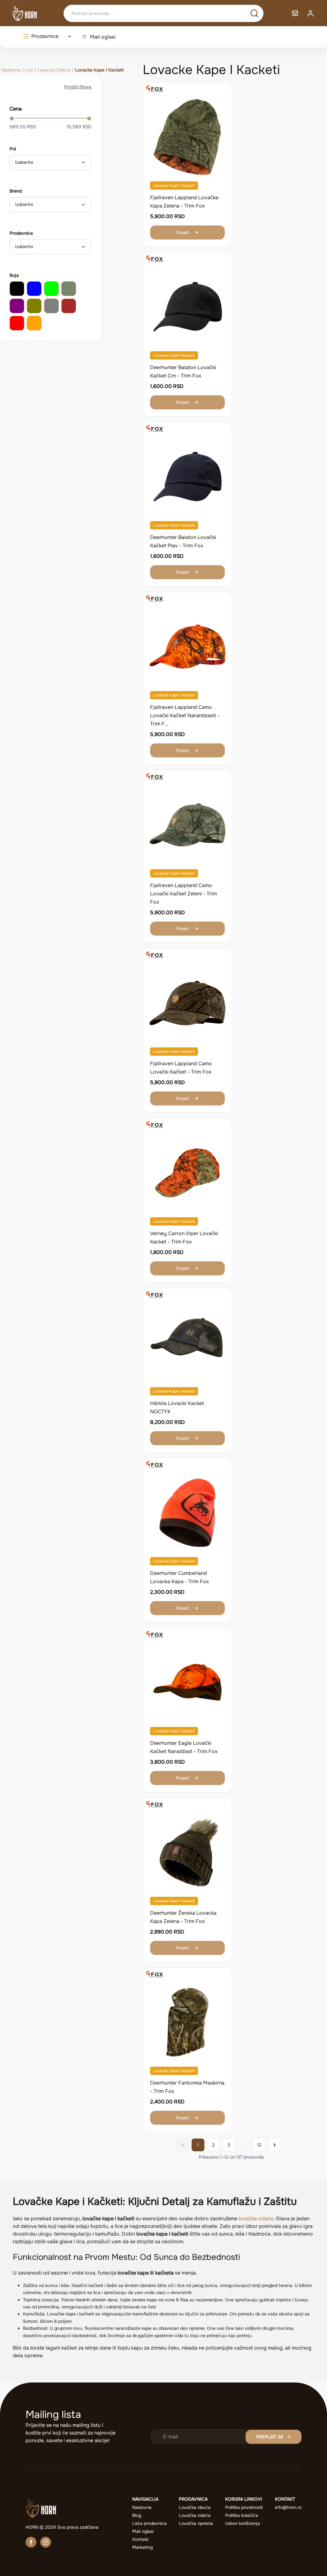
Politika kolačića (242, 2515)
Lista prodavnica (149, 2523)
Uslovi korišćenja (243, 2523)
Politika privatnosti (244, 2507)
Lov (29, 70)
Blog (137, 2515)
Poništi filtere (78, 87)
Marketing (142, 2547)
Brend (16, 191)
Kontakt (140, 2539)
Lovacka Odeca (54, 70)
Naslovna (11, 70)
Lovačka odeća (195, 2515)
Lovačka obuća (195, 2507)
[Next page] (275, 2145)
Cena (16, 109)
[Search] (254, 13)
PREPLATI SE (270, 2437)
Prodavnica (21, 233)
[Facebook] (31, 2542)
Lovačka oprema (196, 2523)
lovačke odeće (256, 2219)
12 (259, 2145)
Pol (13, 149)
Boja (14, 275)
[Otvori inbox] (295, 13)
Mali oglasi (103, 37)
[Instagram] (46, 2542)
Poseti (182, 232)
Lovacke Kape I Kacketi (174, 186)
